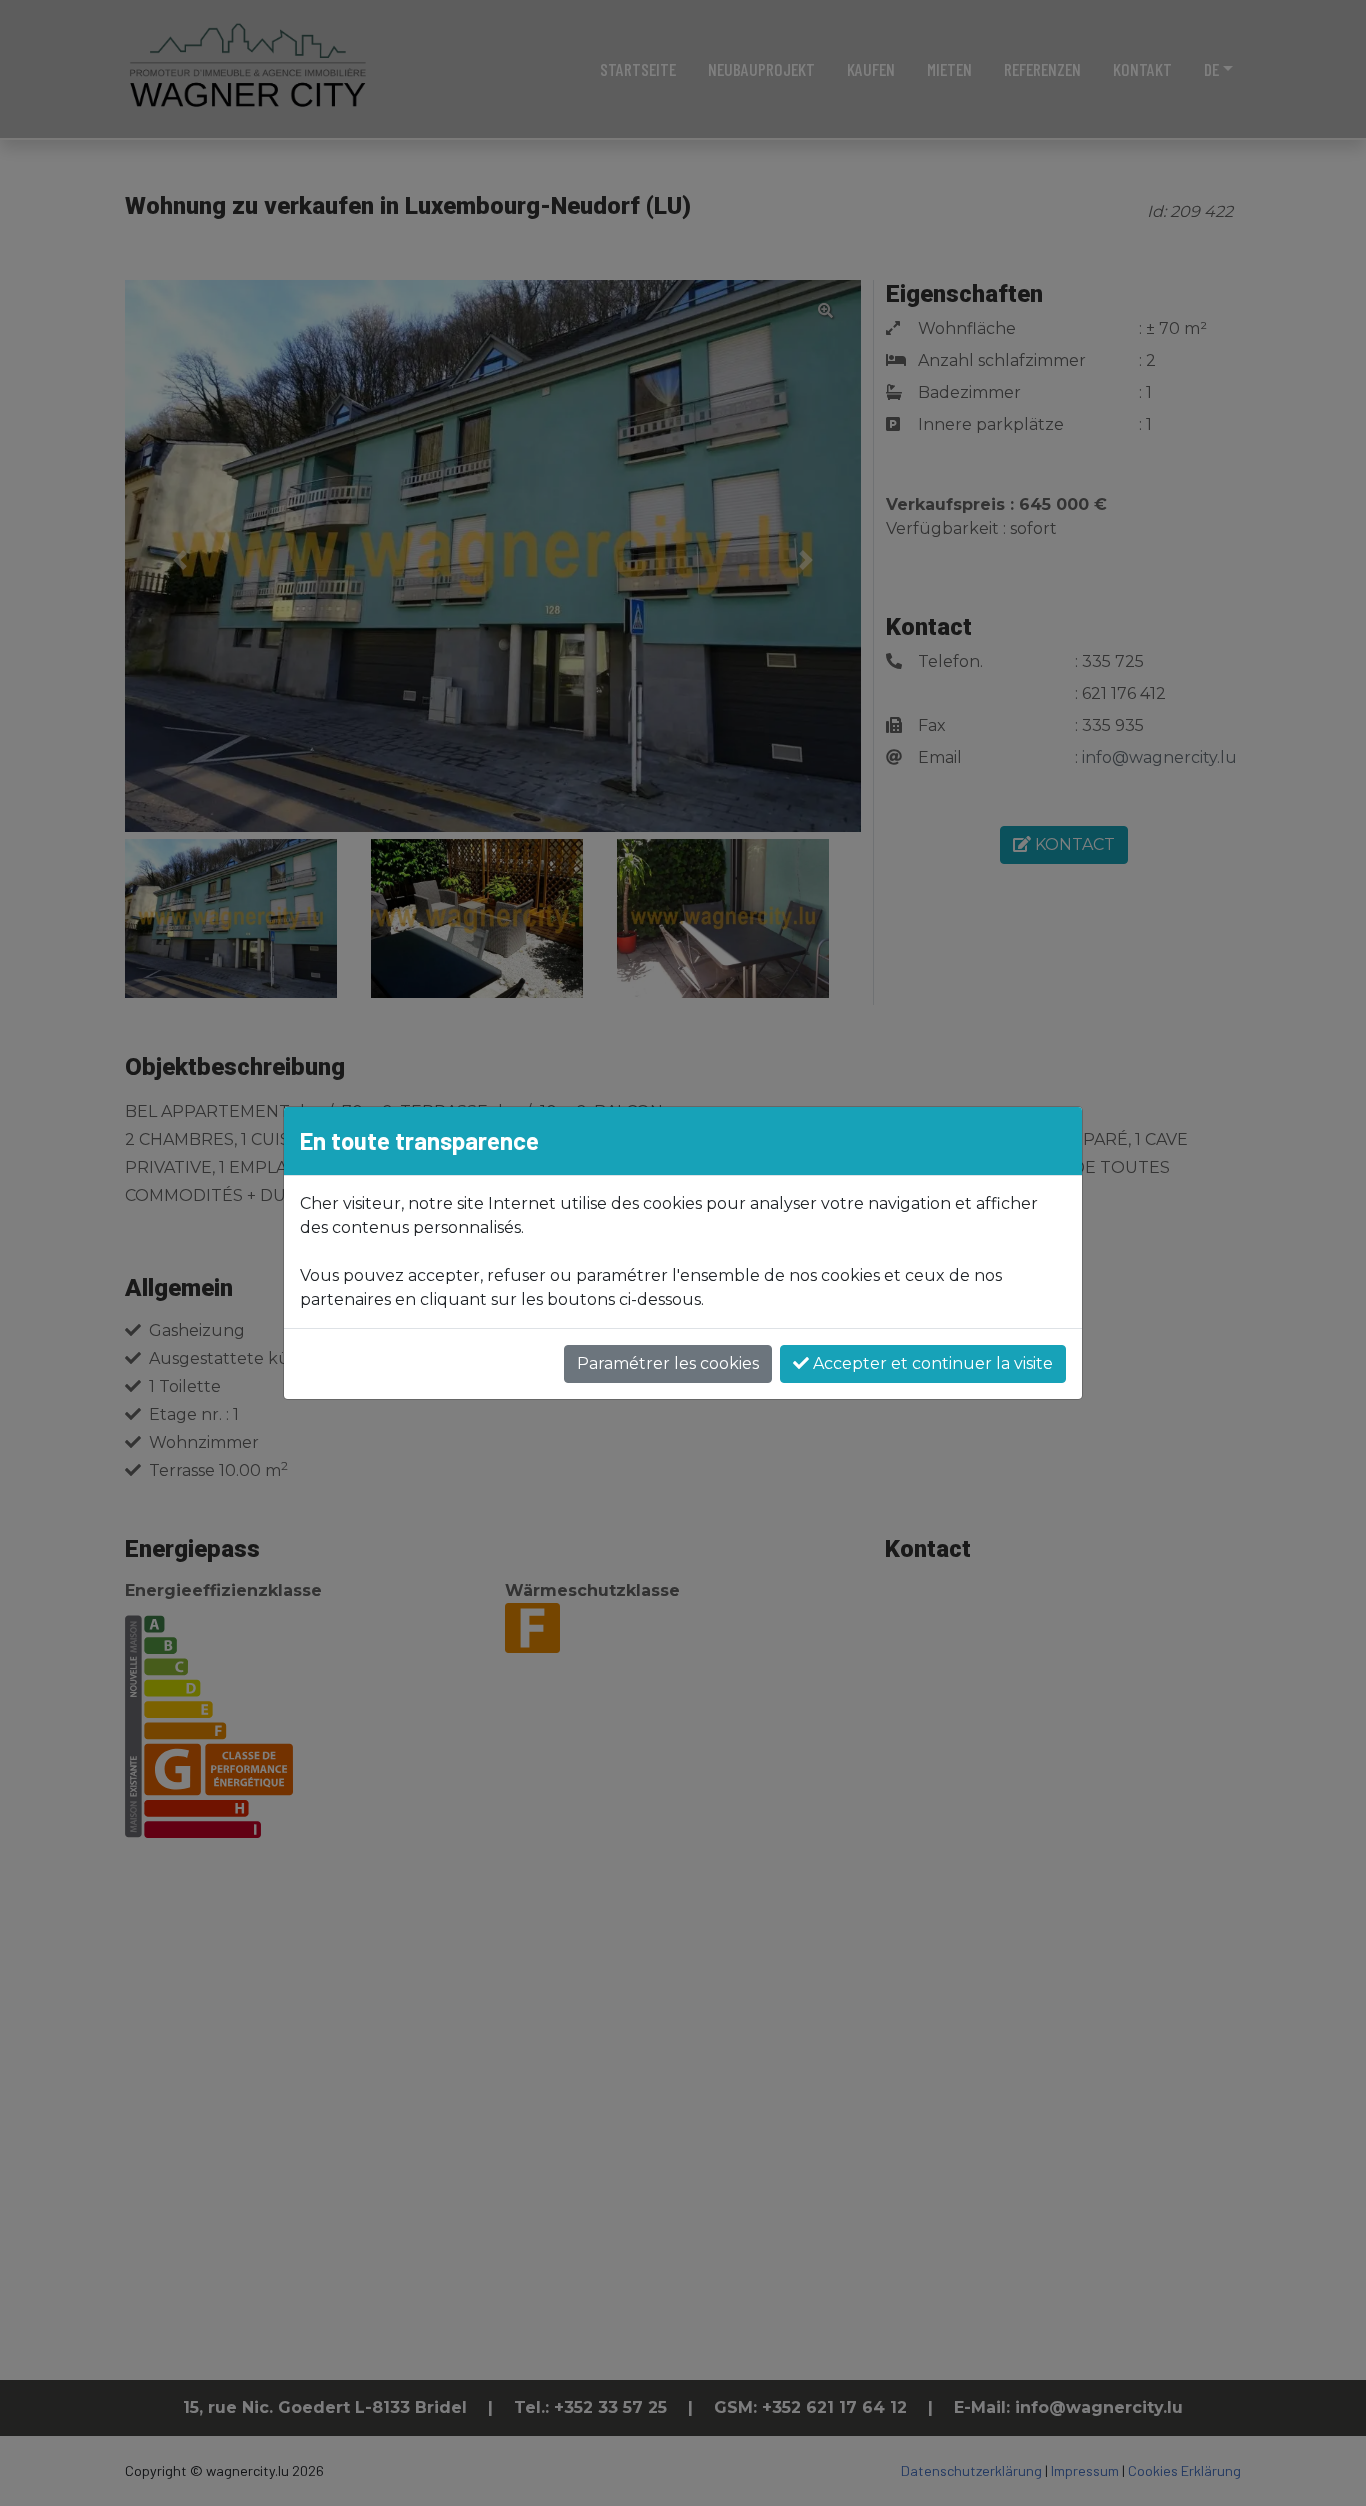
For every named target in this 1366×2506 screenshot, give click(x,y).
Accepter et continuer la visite (931, 1363)
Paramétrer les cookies (668, 1363)
